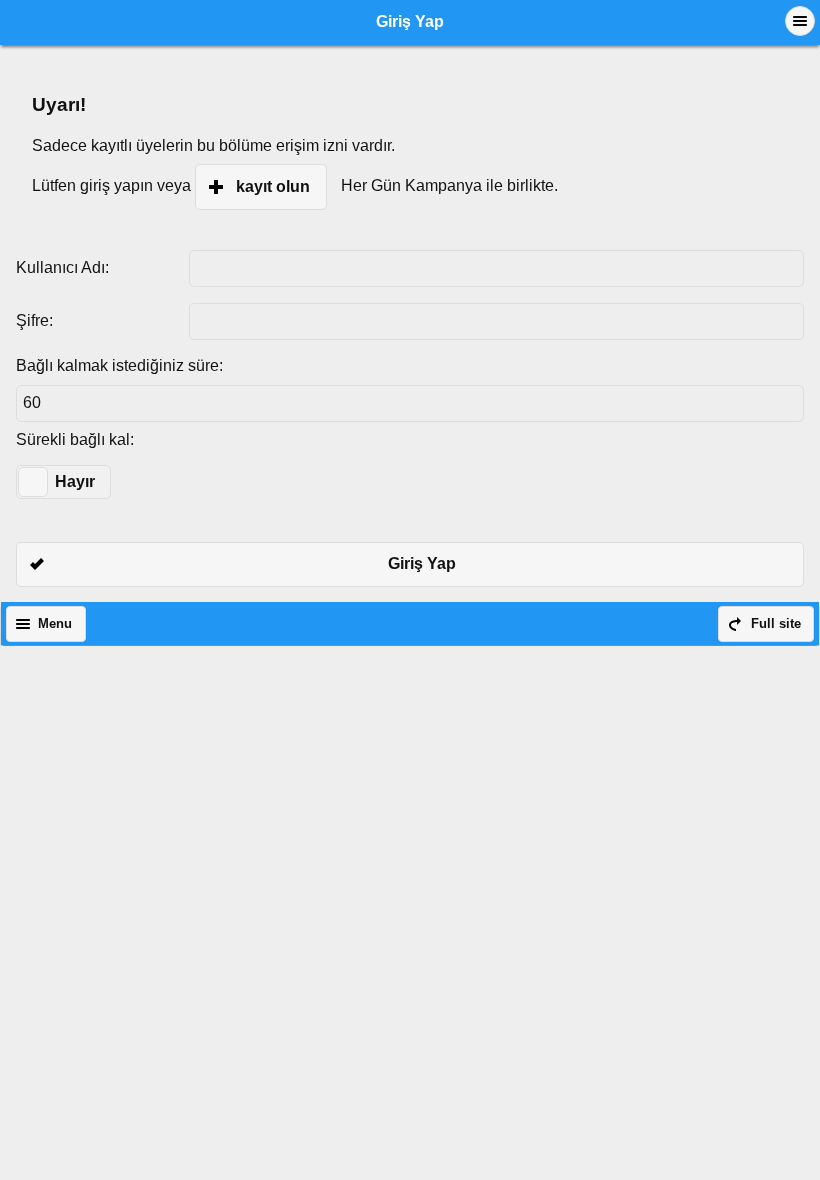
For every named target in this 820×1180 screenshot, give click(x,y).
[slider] (33, 482)
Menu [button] (55, 624)
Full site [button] (776, 624)
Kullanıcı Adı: (62, 267)
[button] (800, 21)
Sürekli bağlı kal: (75, 439)
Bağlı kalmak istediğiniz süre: (119, 365)
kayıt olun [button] (273, 186)
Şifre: (34, 320)
